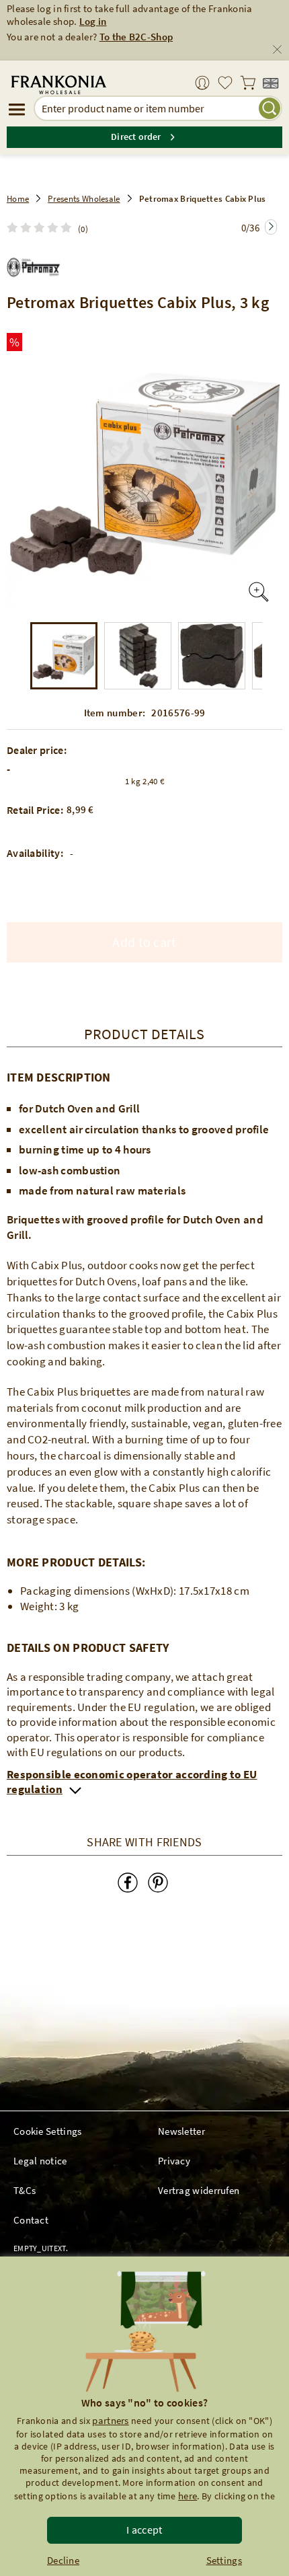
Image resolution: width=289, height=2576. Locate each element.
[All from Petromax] (34, 264)
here (188, 2496)
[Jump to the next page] (271, 227)
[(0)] (42, 228)
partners (110, 2420)
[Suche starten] (270, 108)
